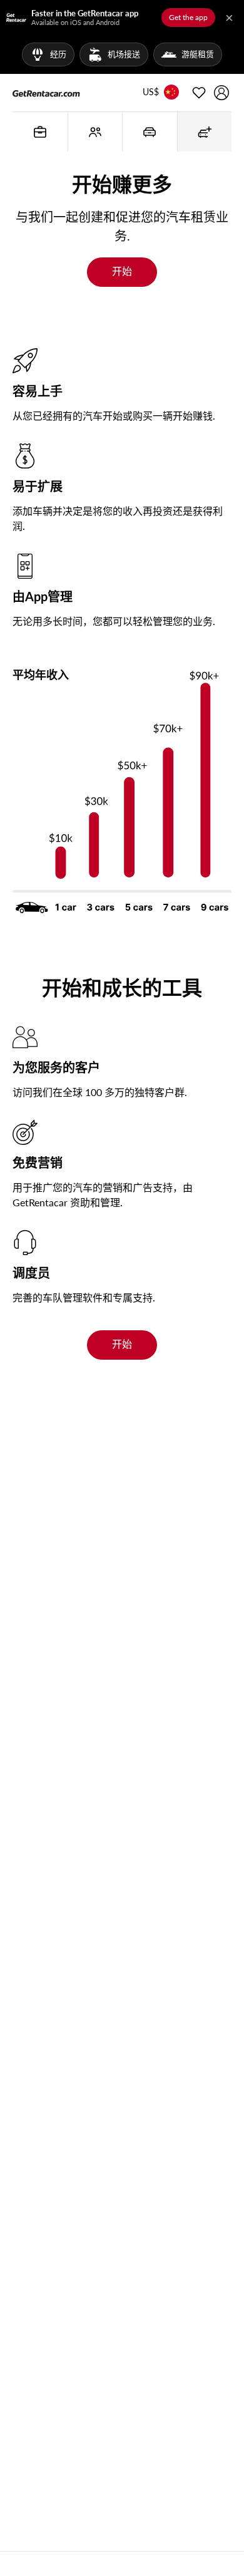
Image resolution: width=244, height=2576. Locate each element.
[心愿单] (199, 93)
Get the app (188, 17)
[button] (151, 93)
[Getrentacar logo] (46, 93)
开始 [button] (122, 271)
